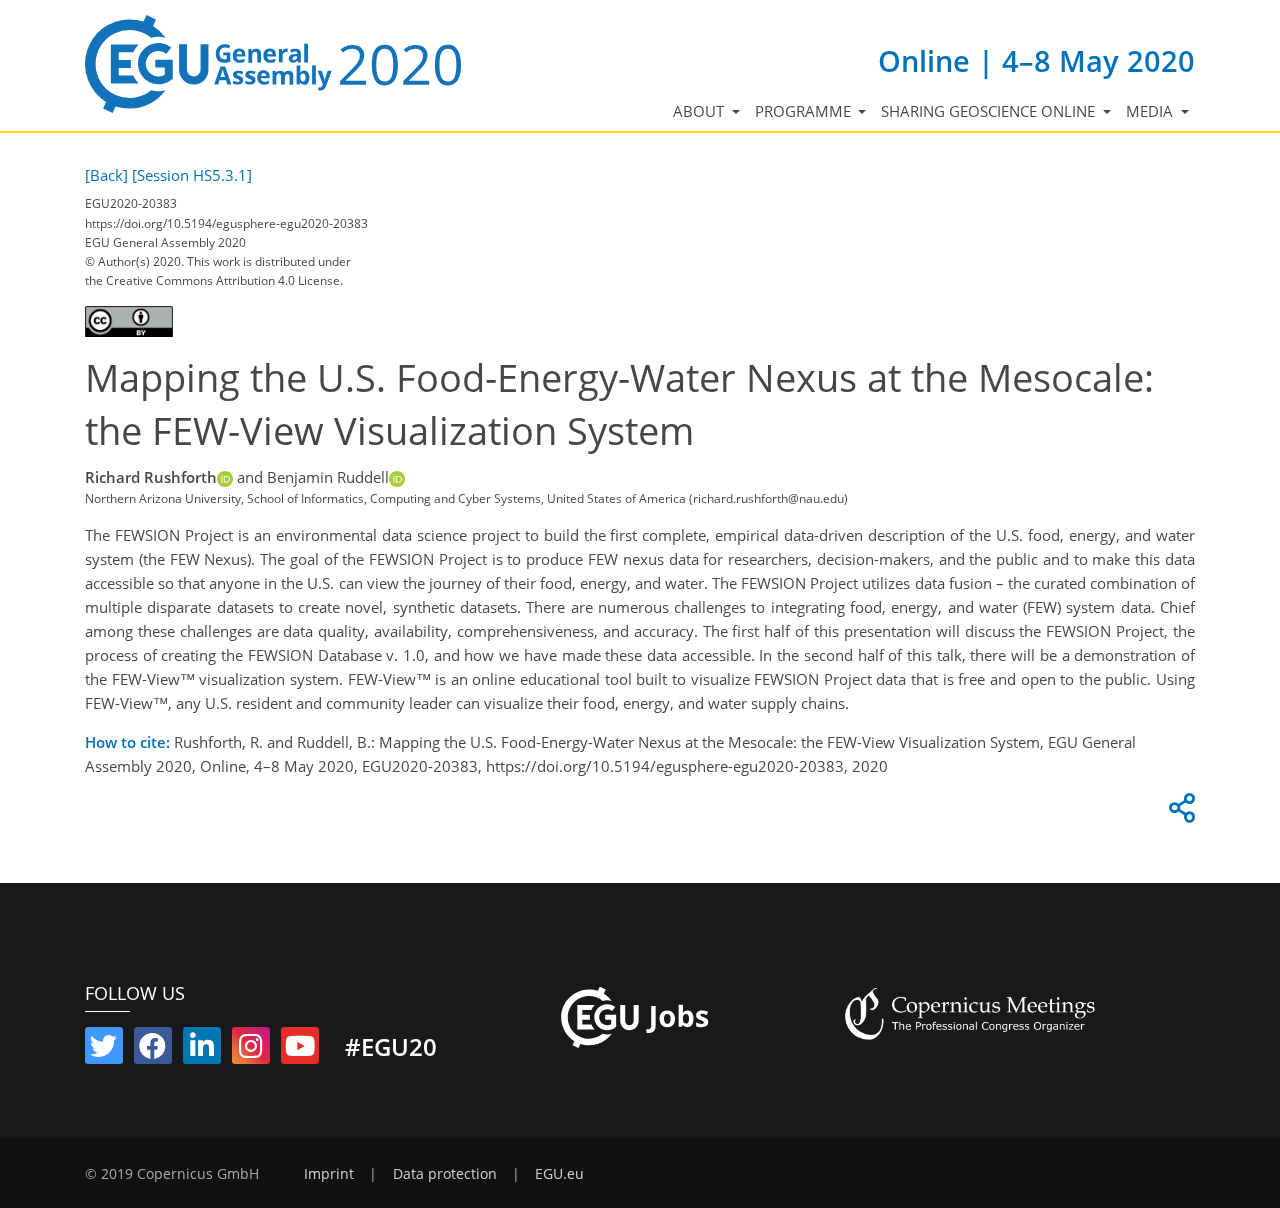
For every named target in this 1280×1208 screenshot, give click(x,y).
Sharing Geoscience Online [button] (990, 111)
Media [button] (1151, 111)
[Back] (106, 175)
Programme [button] (805, 111)
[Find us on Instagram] (251, 1050)
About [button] (700, 111)
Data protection (445, 1174)
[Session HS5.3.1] (192, 175)
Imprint (329, 1174)
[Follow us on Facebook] (153, 1050)
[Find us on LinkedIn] (202, 1050)
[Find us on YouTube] (300, 1050)
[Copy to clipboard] (1179, 813)
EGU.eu (559, 1174)
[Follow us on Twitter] (104, 1050)
